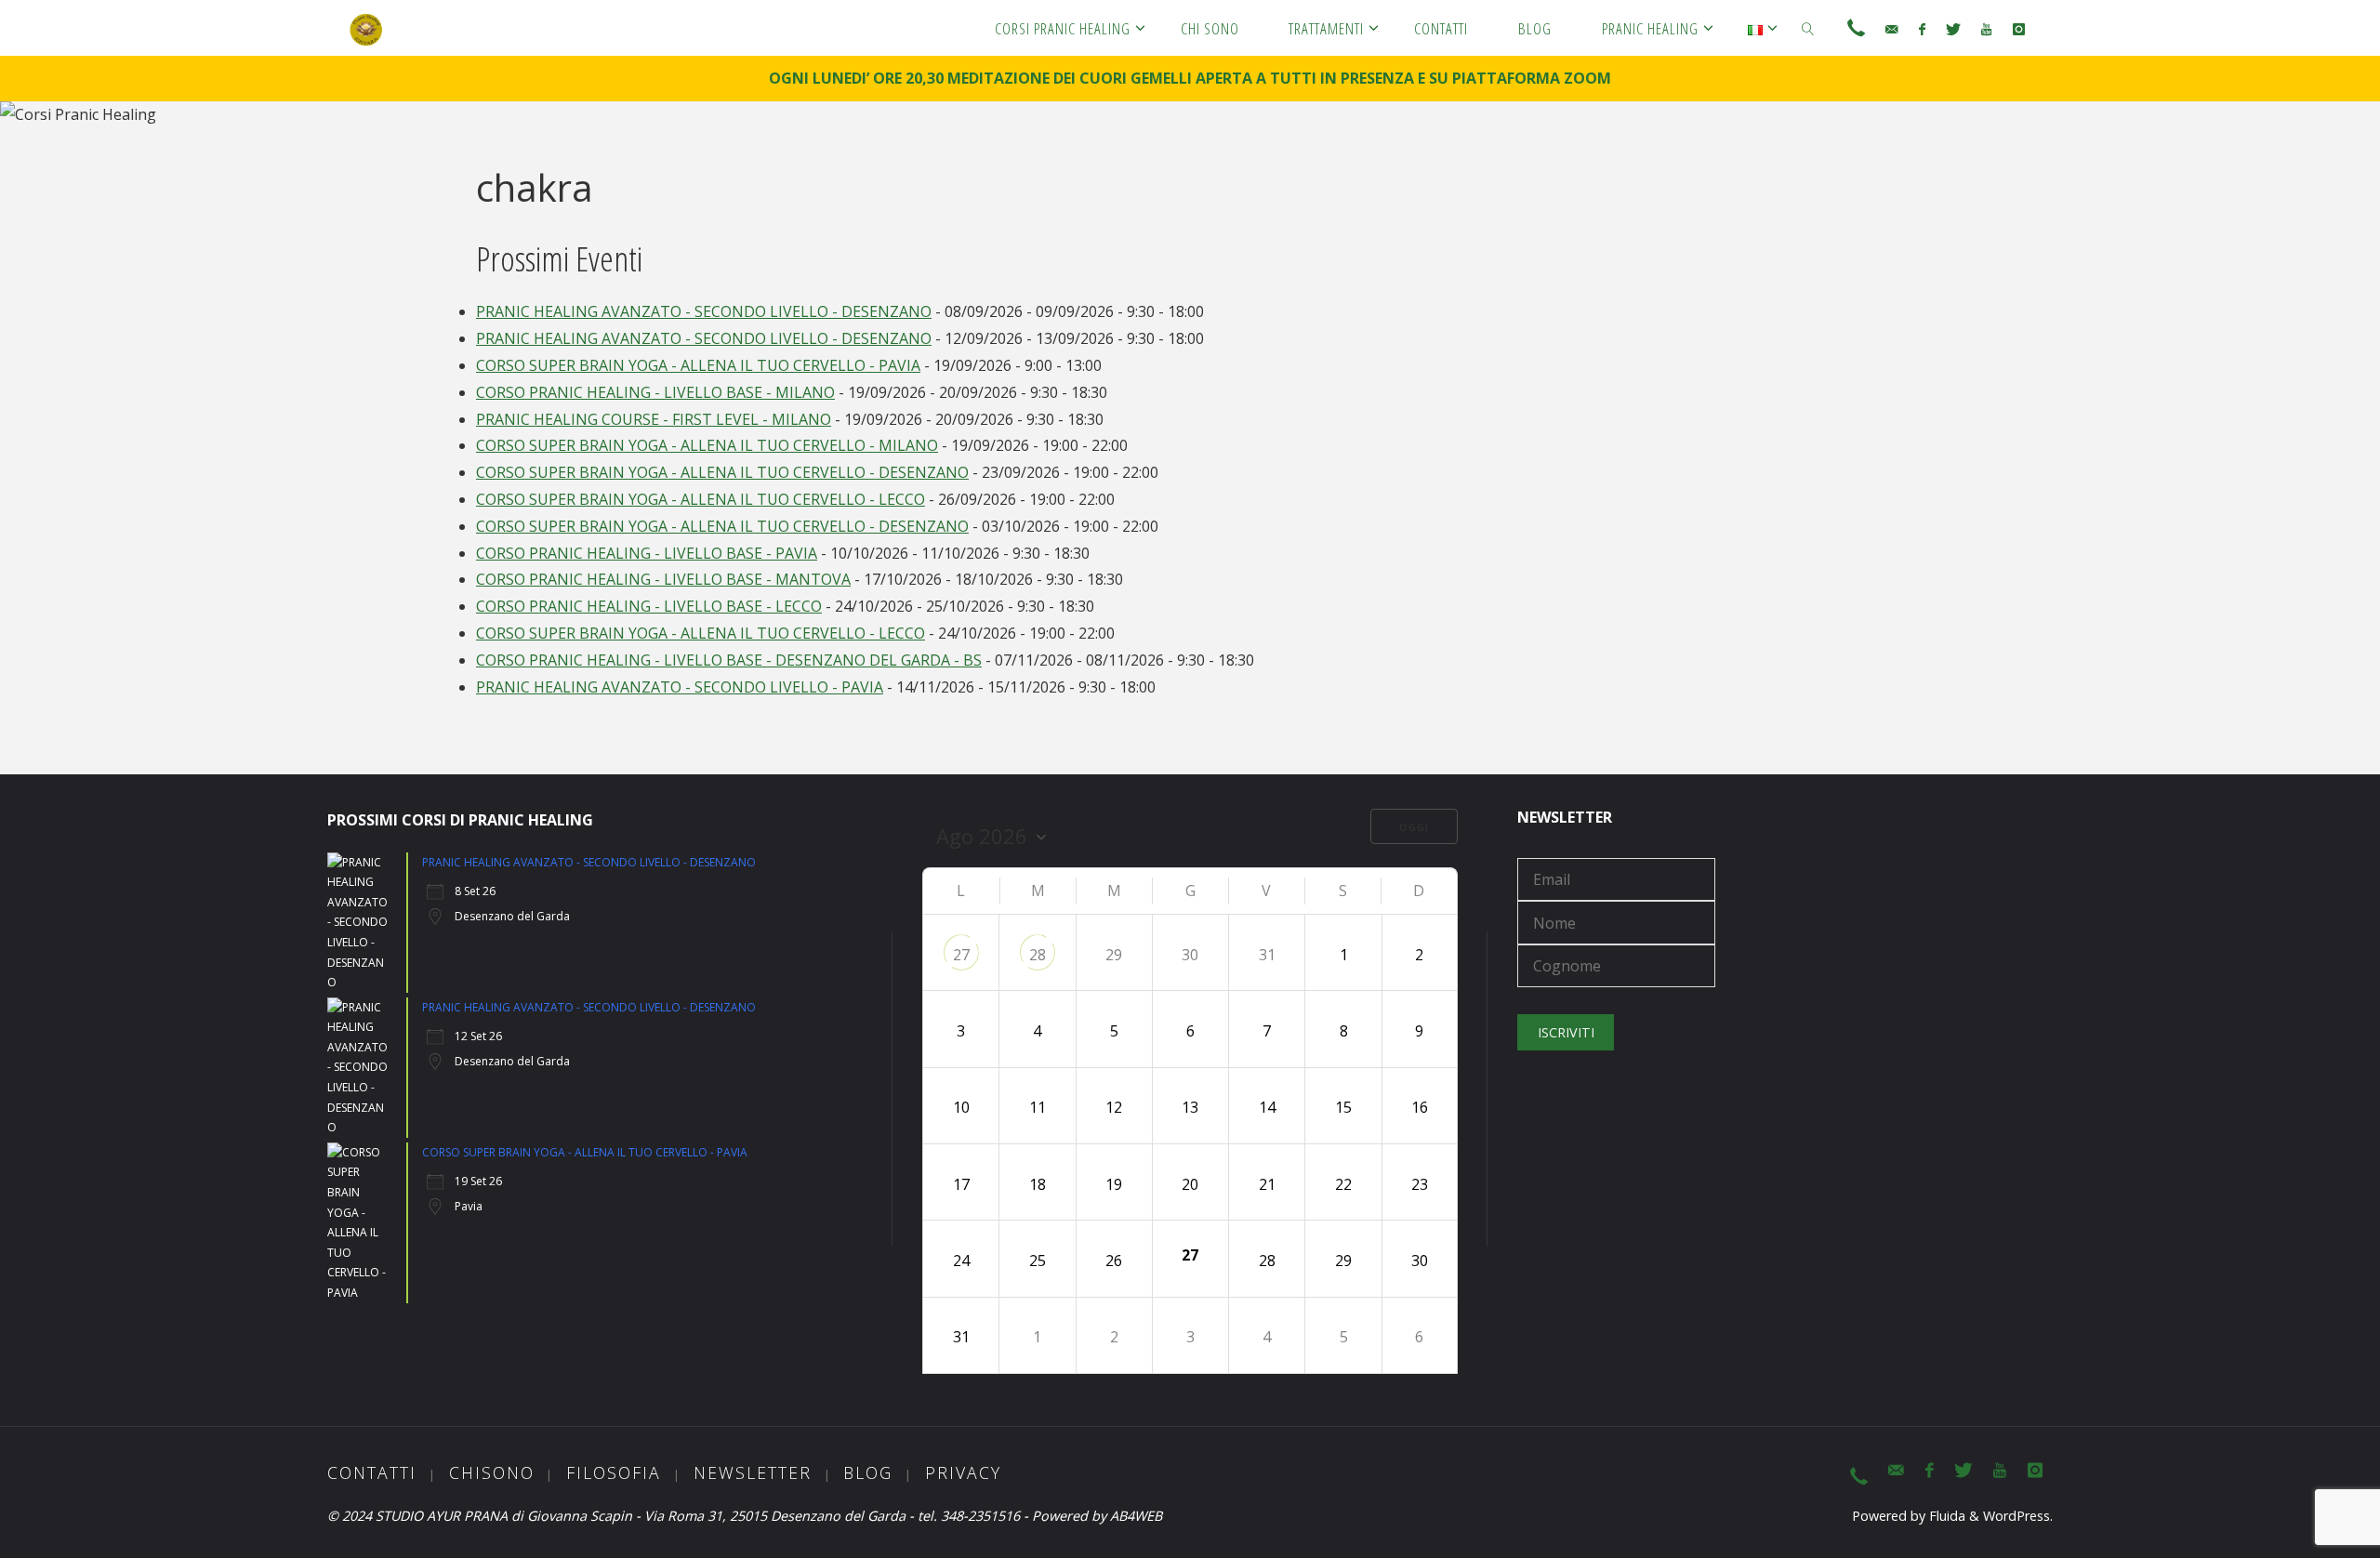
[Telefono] (1856, 29)
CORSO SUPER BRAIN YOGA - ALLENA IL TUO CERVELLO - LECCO (701, 499)
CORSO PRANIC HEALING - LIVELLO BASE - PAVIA (647, 553)
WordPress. (2018, 1516)
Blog (868, 1472)
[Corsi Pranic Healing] (366, 28)
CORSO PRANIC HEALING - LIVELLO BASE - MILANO (655, 392)
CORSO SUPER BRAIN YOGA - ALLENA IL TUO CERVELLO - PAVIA (698, 365)
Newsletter (753, 1472)
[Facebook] (1921, 29)
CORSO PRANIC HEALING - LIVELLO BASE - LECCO (649, 606)
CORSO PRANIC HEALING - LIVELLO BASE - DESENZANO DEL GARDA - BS (729, 660)
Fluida (1945, 1516)
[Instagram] (2018, 29)
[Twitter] (1953, 29)
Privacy (963, 1472)
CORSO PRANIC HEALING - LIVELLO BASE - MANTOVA (663, 579)
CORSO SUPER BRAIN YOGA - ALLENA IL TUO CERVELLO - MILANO (707, 445)
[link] (1808, 28)
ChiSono (492, 1472)
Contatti (372, 1472)
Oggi (1414, 827)
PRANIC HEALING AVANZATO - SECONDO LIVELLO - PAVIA (680, 687)
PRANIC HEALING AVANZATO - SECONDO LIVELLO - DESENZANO (704, 311)
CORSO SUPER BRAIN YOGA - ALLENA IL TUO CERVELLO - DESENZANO (722, 472)
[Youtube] (1986, 29)
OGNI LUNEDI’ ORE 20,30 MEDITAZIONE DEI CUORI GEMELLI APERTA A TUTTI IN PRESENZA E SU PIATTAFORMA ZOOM (1190, 78)
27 (961, 955)
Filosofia (614, 1472)
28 (1038, 955)
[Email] (1891, 29)
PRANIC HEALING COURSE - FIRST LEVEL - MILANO (654, 419)
